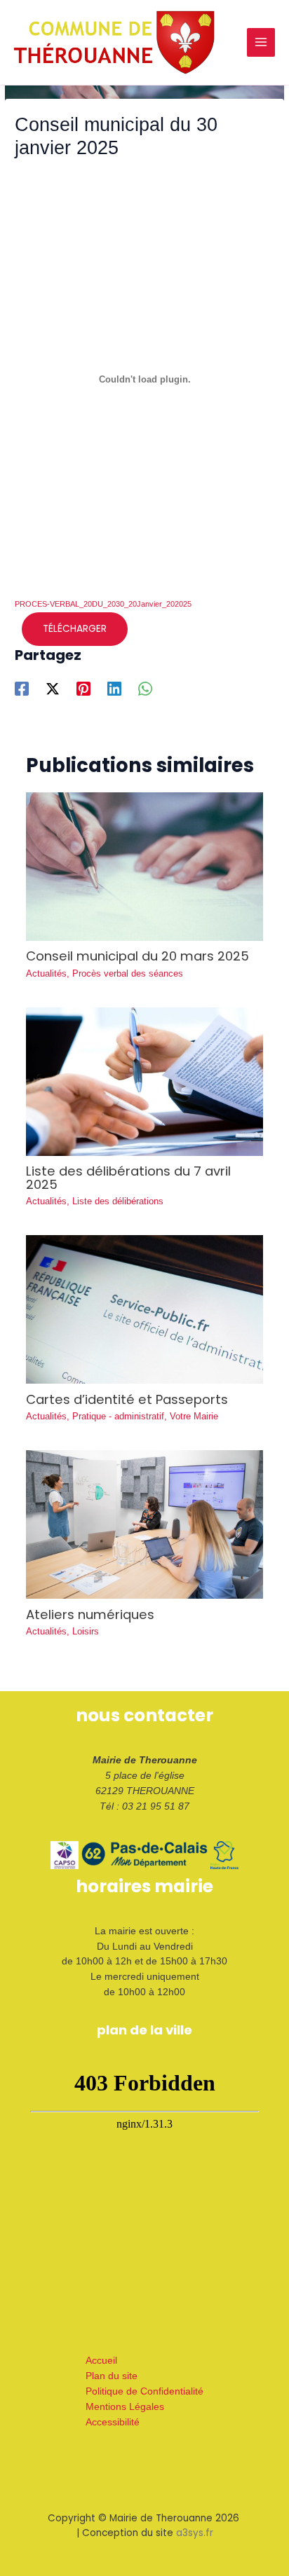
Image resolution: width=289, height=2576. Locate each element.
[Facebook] (22, 689)
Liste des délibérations (118, 1201)
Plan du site (112, 2376)
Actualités (46, 973)
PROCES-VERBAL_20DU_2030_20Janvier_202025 (103, 604)
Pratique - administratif (118, 1416)
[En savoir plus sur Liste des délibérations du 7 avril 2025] (145, 1081)
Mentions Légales (125, 2407)
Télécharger (75, 629)
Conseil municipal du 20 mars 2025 (137, 956)
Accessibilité (113, 2422)
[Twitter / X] (53, 689)
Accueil (101, 2361)
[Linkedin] (114, 689)
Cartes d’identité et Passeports (127, 1399)
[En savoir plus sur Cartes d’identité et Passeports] (145, 1309)
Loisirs (86, 1631)
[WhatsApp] (145, 689)
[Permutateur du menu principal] (261, 42)
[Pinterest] (83, 689)
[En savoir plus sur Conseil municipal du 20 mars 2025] (145, 866)
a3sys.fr (195, 2533)
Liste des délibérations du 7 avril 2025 (128, 1177)
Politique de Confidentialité (144, 2391)
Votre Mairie (194, 1416)
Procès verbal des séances (128, 973)
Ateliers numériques (90, 1614)
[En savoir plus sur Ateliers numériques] (145, 1524)
